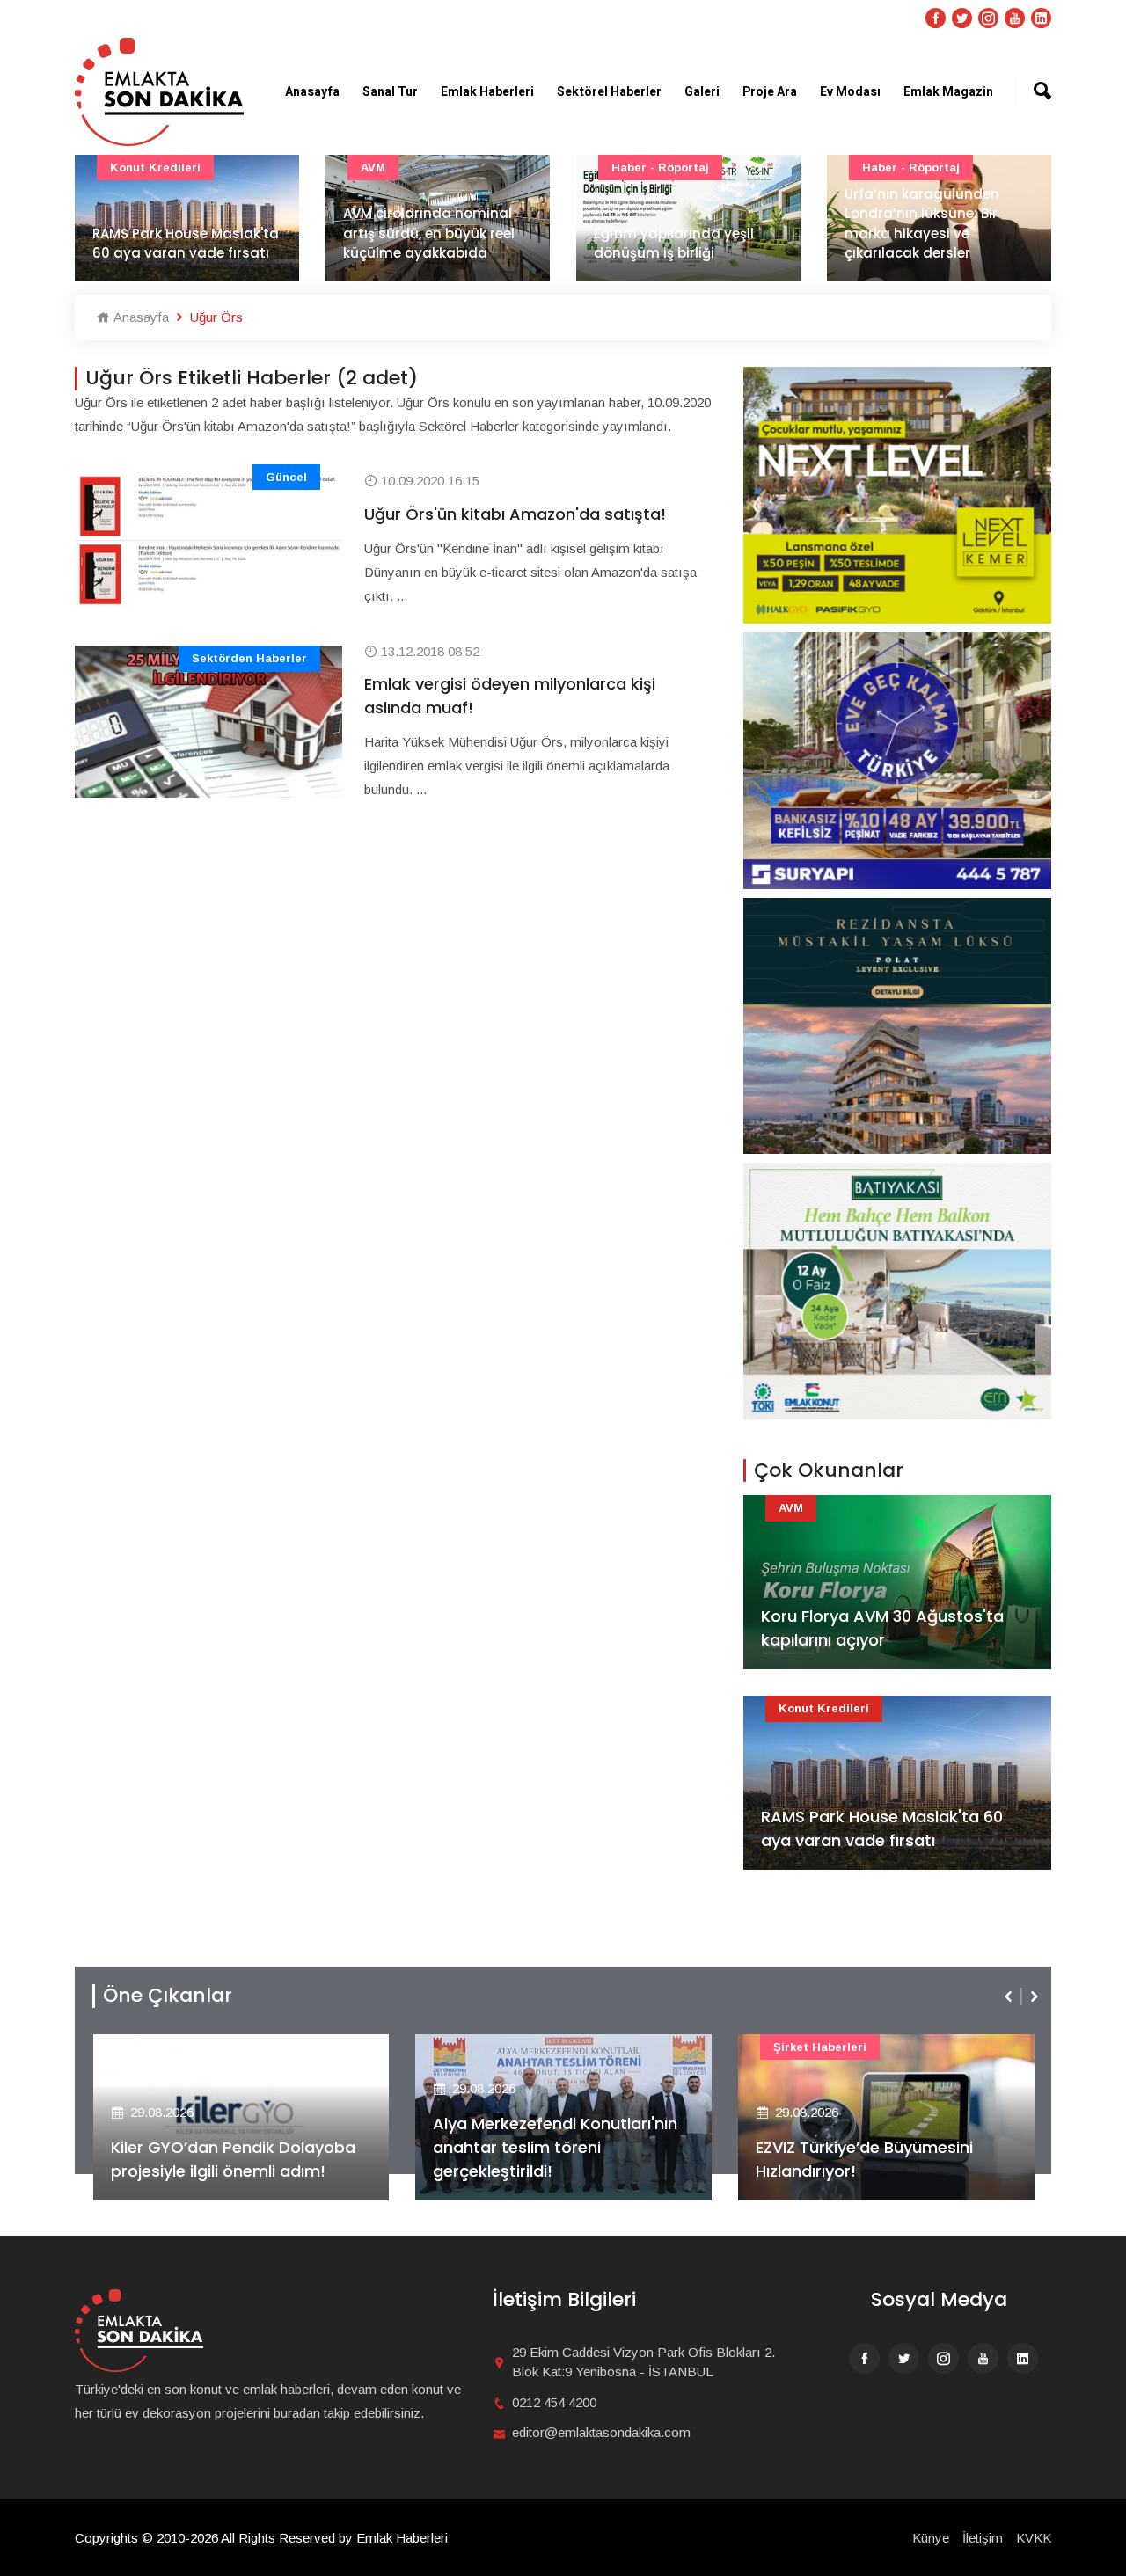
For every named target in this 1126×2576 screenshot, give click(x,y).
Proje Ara (770, 92)
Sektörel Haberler (609, 92)
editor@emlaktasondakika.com (601, 2432)
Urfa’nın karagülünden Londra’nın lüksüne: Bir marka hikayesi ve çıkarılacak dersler (922, 224)
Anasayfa (312, 92)
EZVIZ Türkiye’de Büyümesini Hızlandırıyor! (864, 2159)
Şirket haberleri (820, 2047)
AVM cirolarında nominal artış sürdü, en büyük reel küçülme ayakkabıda (429, 233)
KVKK (1034, 2538)
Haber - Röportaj (660, 168)
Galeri (702, 92)
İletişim (983, 2538)
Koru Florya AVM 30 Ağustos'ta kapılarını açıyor (882, 1628)
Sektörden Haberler (249, 658)
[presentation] (1010, 1996)
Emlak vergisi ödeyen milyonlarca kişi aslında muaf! (510, 696)
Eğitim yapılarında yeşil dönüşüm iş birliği (674, 244)
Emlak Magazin (948, 92)
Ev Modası (850, 92)
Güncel (286, 477)
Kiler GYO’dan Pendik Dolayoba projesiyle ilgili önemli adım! (233, 2159)
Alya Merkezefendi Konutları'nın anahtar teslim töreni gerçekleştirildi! (555, 2147)
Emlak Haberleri (487, 92)
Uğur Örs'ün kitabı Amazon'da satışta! (515, 514)
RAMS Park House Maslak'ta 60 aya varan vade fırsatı (186, 244)
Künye (931, 2538)
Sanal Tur (390, 92)
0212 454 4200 (554, 2402)
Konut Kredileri (155, 168)
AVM (373, 168)
